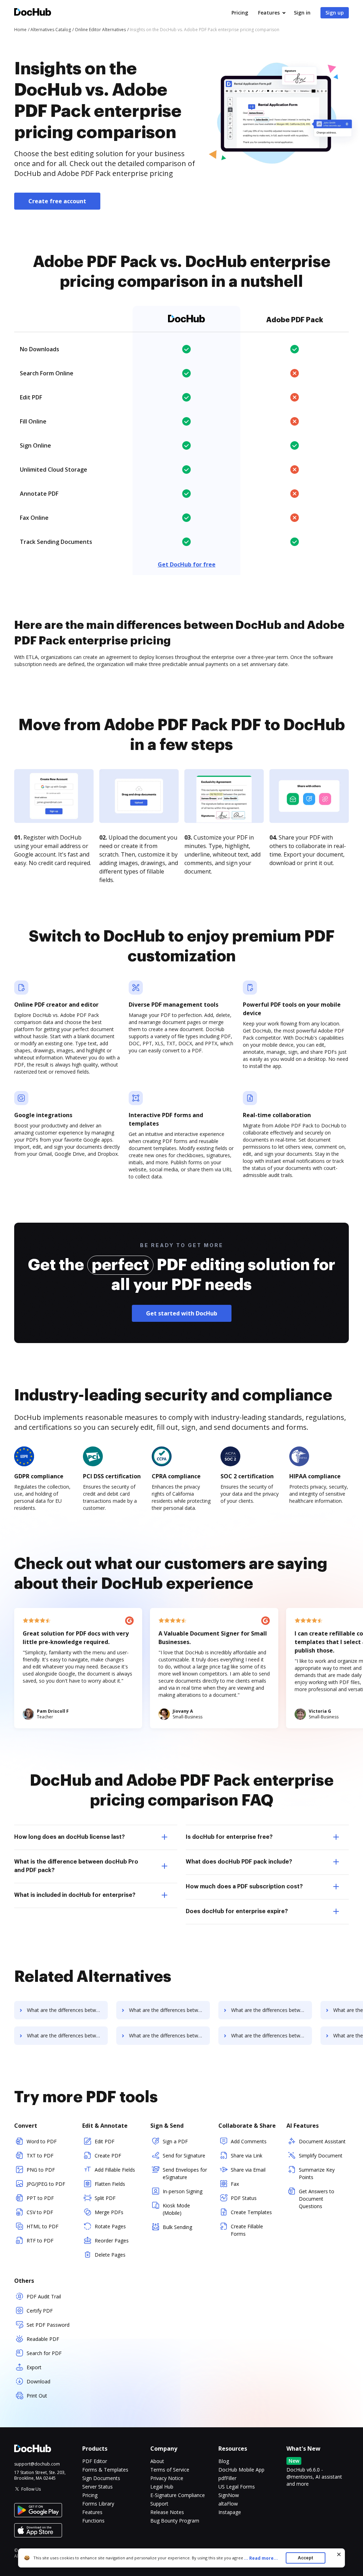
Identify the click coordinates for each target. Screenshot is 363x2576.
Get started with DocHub (182, 1313)
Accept (305, 2558)
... (261, 2558)
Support (159, 2504)
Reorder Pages (112, 2241)
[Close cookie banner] (339, 2554)
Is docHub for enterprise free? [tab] (229, 1837)
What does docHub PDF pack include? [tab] (239, 1862)
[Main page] (33, 13)
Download (38, 2381)
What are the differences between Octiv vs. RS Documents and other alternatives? (272, 2010)
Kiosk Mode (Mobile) (176, 2209)
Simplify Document (321, 2156)
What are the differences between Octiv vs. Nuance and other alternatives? (67, 2035)
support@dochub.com (37, 2464)
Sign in (302, 13)
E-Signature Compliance (178, 2495)
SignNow (229, 2495)
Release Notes (167, 2512)
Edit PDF (105, 2141)
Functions (93, 2521)
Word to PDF (42, 2141)
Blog (224, 2461)
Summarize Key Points (317, 2173)
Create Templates (251, 2212)
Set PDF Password (48, 2325)
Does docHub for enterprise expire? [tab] (237, 1911)
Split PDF (105, 2198)
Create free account (57, 201)
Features (269, 13)
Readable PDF (43, 2339)
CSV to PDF (40, 2212)
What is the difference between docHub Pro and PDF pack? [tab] (76, 1866)
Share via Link (247, 2156)
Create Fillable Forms (247, 2230)
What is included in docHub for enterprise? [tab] (75, 1895)
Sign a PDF (175, 2141)
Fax (235, 2184)
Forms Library (98, 2504)
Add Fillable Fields (115, 2170)
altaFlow (228, 2504)
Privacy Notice (167, 2478)
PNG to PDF (41, 2170)
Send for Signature (184, 2156)
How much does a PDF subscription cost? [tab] (244, 1887)
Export (34, 2367)
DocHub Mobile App (241, 2470)
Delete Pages (110, 2255)
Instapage (230, 2512)
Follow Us (31, 2489)
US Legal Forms (237, 2487)
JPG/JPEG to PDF (46, 2184)
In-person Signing (183, 2191)
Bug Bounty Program (175, 2521)
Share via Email (248, 2170)
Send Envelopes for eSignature (185, 2173)
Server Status (97, 2487)
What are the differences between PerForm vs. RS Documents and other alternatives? (272, 2035)
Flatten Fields (110, 2184)
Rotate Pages (110, 2226)
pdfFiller (227, 2478)
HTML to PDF (43, 2226)
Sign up (335, 13)
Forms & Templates (105, 2470)
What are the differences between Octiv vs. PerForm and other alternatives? (169, 2010)
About (157, 2461)
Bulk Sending (177, 2227)
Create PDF (108, 2156)
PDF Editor (95, 2461)
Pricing (240, 13)
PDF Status (244, 2198)
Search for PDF (44, 2353)
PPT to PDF (40, 2198)
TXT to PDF (40, 2156)
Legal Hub (162, 2487)
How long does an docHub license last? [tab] (69, 1837)
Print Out (37, 2396)
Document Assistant (322, 2141)
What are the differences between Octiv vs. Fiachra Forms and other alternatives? (169, 2035)
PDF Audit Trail (44, 2296)
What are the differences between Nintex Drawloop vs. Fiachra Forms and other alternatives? (67, 2010)
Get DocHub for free (187, 564)
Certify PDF (40, 2311)
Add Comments (249, 2141)
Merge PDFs (109, 2212)
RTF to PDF (40, 2241)
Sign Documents (101, 2478)
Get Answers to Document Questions (317, 2199)
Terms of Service (170, 2470)
